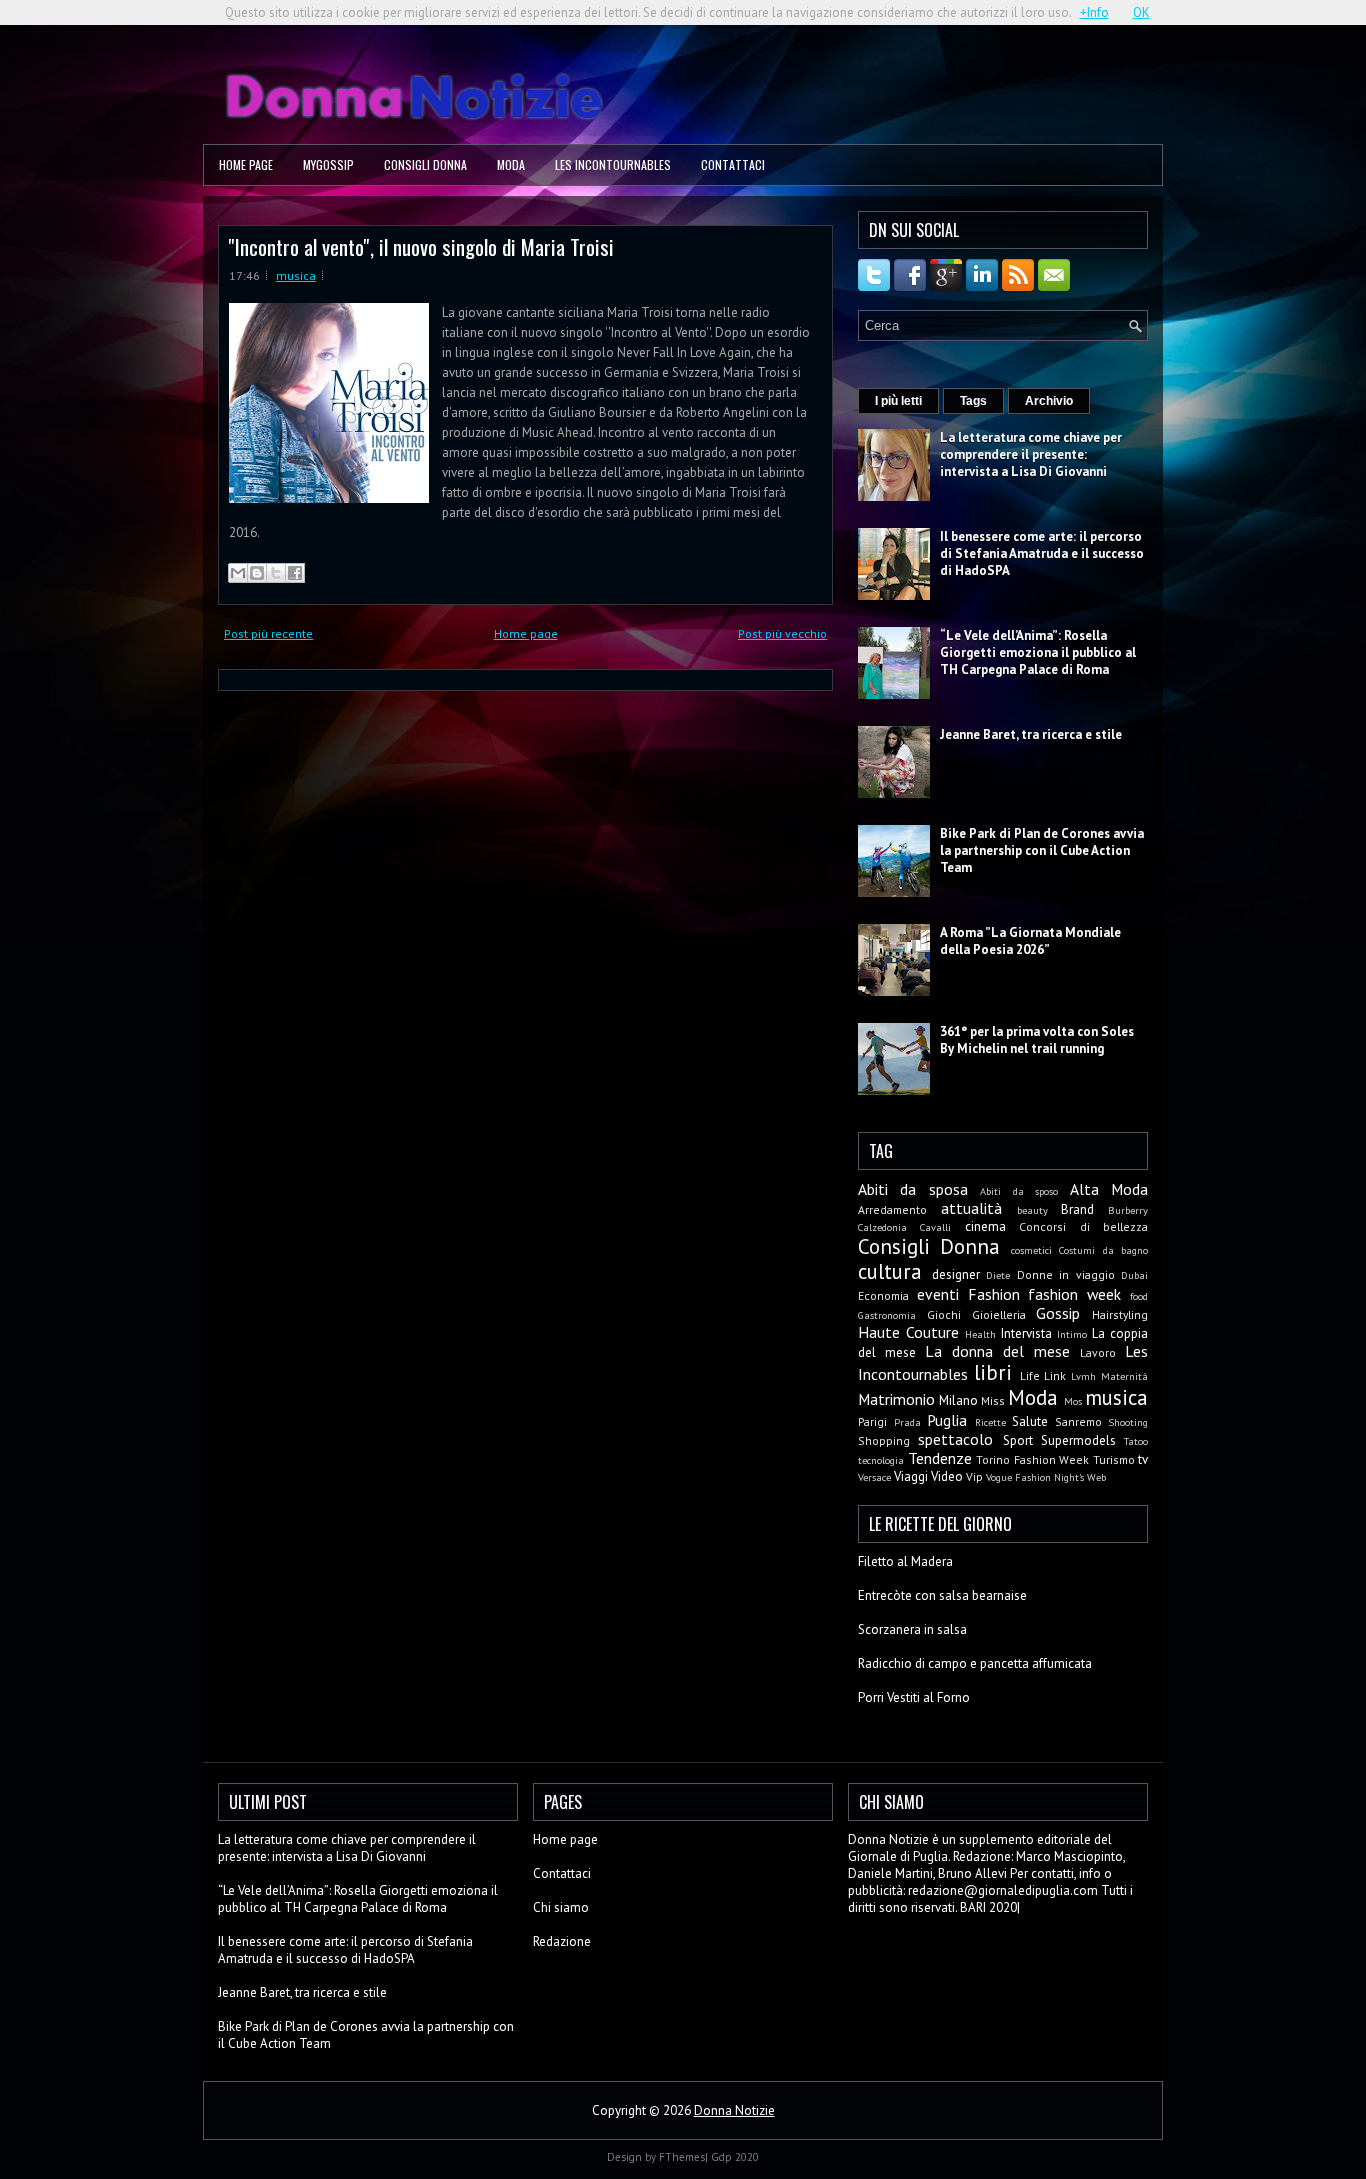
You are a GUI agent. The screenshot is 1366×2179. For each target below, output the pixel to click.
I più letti (898, 401)
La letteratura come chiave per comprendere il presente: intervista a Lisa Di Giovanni (1031, 454)
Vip (974, 1476)
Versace (874, 1477)
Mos (1073, 1401)
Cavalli (935, 1227)
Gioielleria (999, 1314)
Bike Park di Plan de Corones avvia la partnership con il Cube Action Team (1042, 850)
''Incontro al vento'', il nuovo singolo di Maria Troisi (421, 246)
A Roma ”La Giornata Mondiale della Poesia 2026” (1030, 941)
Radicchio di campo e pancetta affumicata (975, 1663)
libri (993, 1372)
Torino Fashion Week (1032, 1459)
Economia (883, 1295)
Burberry (1128, 1210)
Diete (998, 1275)
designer (956, 1274)
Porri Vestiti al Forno (914, 1697)
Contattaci (733, 164)
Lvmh (1083, 1376)
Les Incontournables (613, 164)
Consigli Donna (425, 164)
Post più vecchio (782, 633)
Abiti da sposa (913, 1189)
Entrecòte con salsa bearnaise (942, 1595)
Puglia (947, 1420)
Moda (511, 164)
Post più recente (268, 633)
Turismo (1114, 1459)
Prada (907, 1422)
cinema (985, 1226)
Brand (1077, 1209)
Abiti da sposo (1019, 1191)
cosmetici (1031, 1250)
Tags (973, 401)
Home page (246, 164)
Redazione (562, 1941)
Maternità (1124, 1376)
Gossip (1058, 1313)
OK (1141, 12)
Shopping (884, 1440)
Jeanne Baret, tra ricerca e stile (1031, 734)
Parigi (872, 1421)
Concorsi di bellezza (1083, 1226)
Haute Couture (908, 1332)
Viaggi (911, 1476)
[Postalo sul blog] (257, 573)
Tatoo (1136, 1441)
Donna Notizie (734, 2110)
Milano (958, 1400)
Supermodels (1078, 1440)
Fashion (994, 1294)
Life (1030, 1375)
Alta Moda (1109, 1189)
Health (980, 1334)
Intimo (1072, 1334)
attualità (971, 1208)
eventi (938, 1294)
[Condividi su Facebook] (295, 573)
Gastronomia (887, 1315)
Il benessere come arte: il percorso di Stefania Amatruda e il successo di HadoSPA (1042, 553)
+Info (1094, 12)
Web (1096, 1477)
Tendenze (940, 1458)
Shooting (1128, 1422)
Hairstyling (1120, 1314)
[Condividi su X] (276, 573)
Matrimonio (896, 1399)
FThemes (682, 2157)
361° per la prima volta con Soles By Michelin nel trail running (1037, 1040)
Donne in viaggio (1066, 1274)
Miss (993, 1400)
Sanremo (1078, 1421)
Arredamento (892, 1209)
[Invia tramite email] (238, 573)
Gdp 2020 (735, 2157)
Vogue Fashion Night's (1035, 1477)
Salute (1030, 1421)
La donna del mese (997, 1351)
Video (947, 1476)
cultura (890, 1271)
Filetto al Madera (905, 1561)
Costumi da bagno (1103, 1250)
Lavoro (1098, 1352)
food (1139, 1296)
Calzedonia (882, 1227)
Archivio (1049, 401)
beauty (1032, 1210)
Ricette (990, 1422)
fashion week (1074, 1294)
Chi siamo (561, 1907)
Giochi (944, 1314)
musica (296, 275)
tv (1143, 1459)
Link (1055, 1375)
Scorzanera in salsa (912, 1629)
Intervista (1026, 1333)
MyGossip (328, 164)
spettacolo (955, 1439)
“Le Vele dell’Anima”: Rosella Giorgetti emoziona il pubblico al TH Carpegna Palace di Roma (1038, 652)
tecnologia (881, 1460)
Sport (1018, 1440)
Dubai (1134, 1275)
